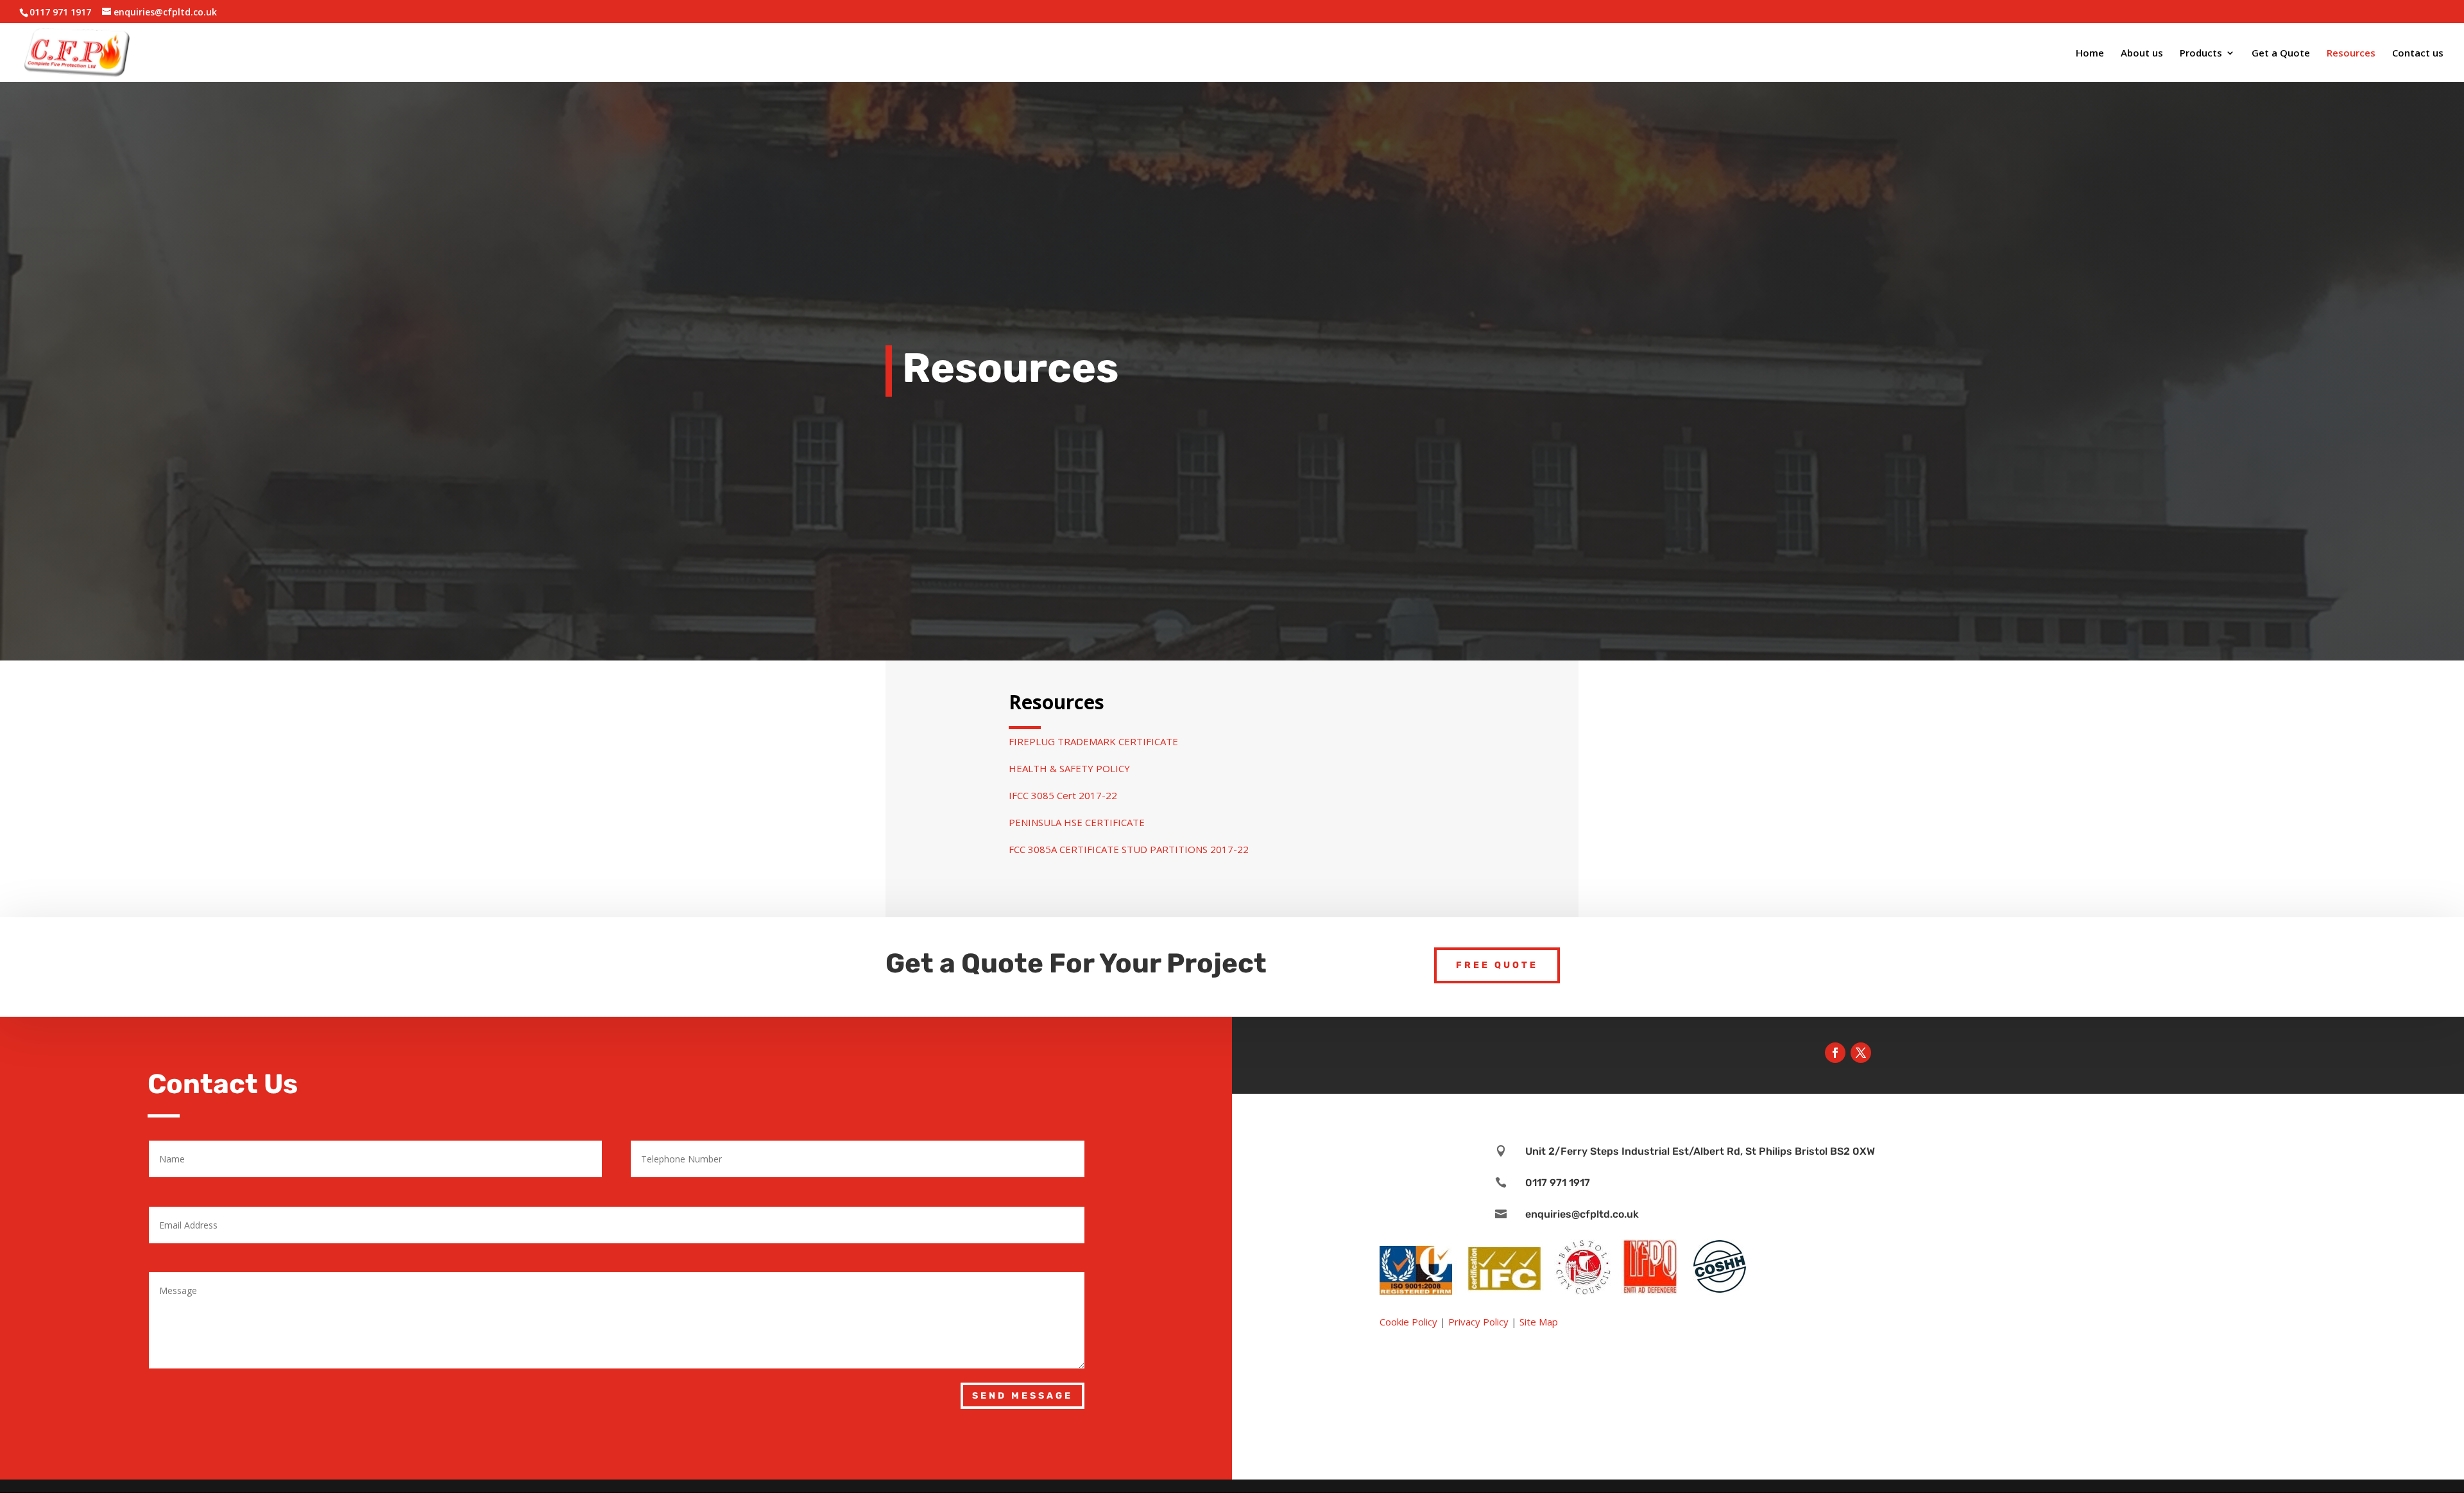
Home (2090, 54)
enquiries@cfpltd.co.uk (1582, 1214)
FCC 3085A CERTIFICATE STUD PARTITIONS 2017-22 (1129, 849)
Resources (2351, 54)
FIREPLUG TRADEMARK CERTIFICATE (1093, 741)
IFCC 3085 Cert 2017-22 (1063, 795)
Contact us (2418, 54)
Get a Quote (2281, 54)
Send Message (1022, 1396)
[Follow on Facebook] (1835, 1053)
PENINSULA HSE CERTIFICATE (1077, 822)
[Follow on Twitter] (1861, 1053)
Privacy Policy (1478, 1322)
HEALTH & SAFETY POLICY (1069, 768)
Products (2201, 54)
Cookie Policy (1408, 1322)
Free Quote (1497, 965)
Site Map (1539, 1322)
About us (2142, 54)
